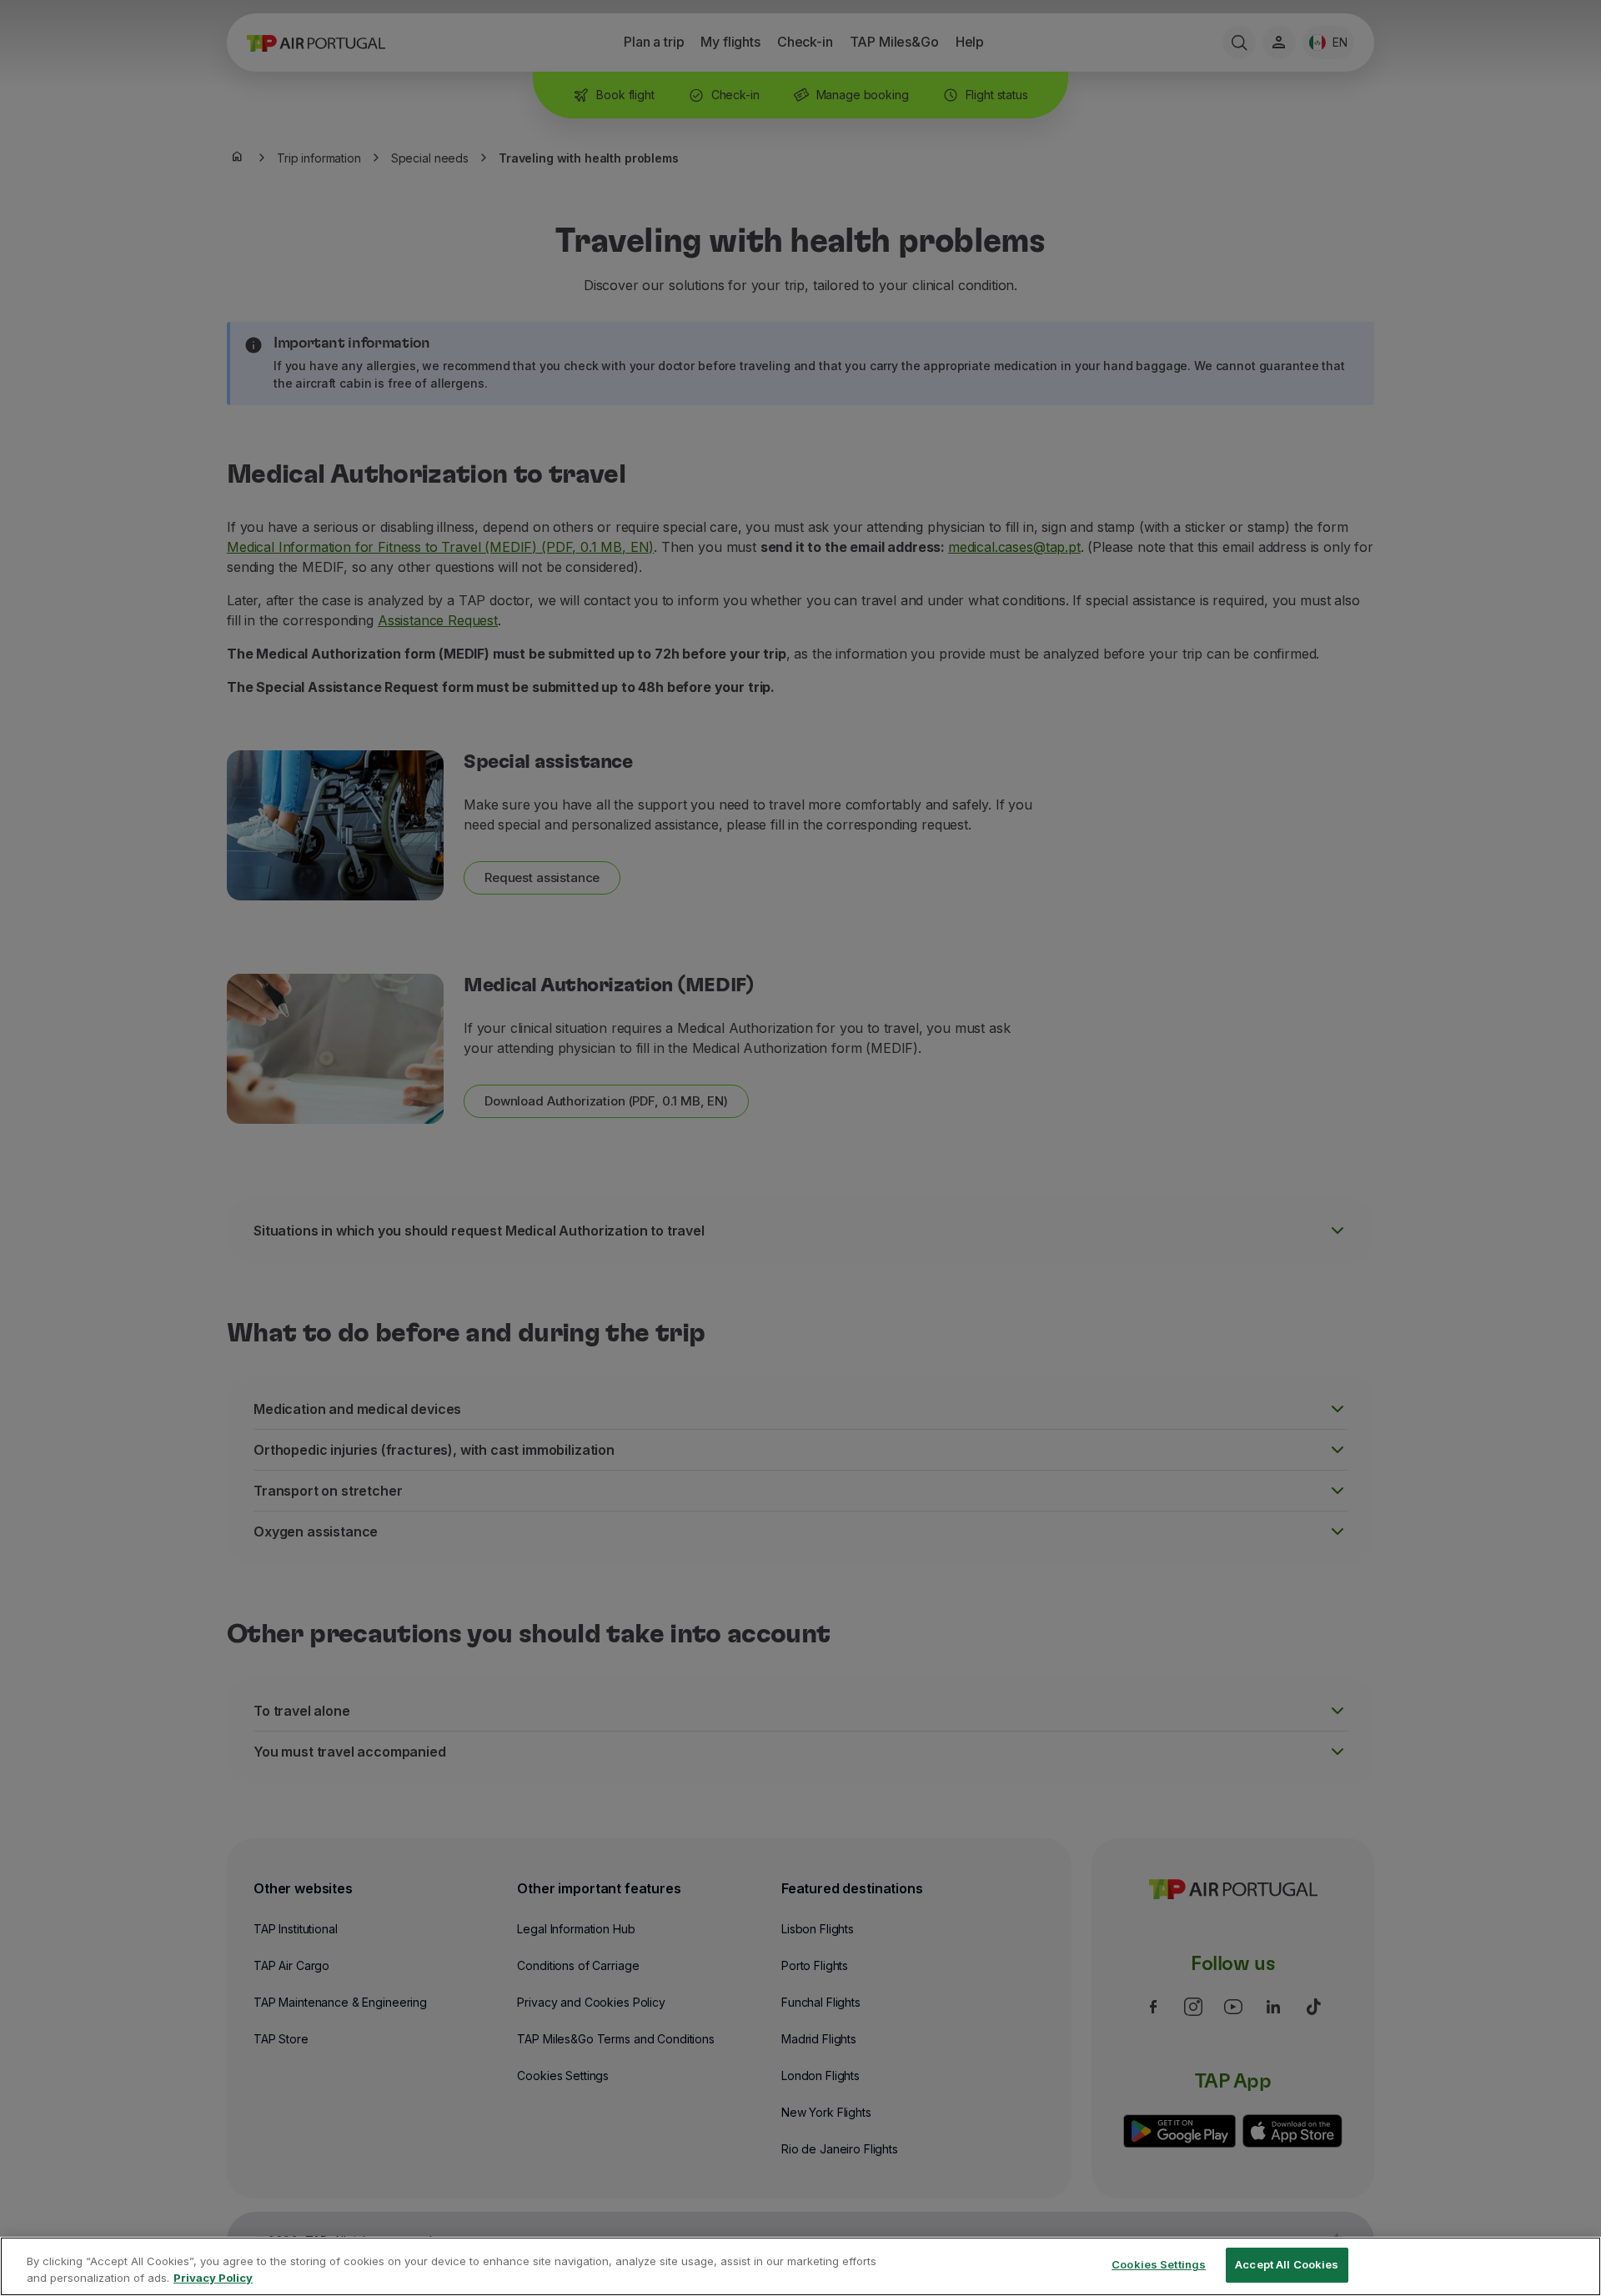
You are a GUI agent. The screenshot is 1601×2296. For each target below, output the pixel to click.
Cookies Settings (1159, 2264)
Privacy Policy (213, 2278)
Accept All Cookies (1287, 2264)
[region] (800, 2266)
